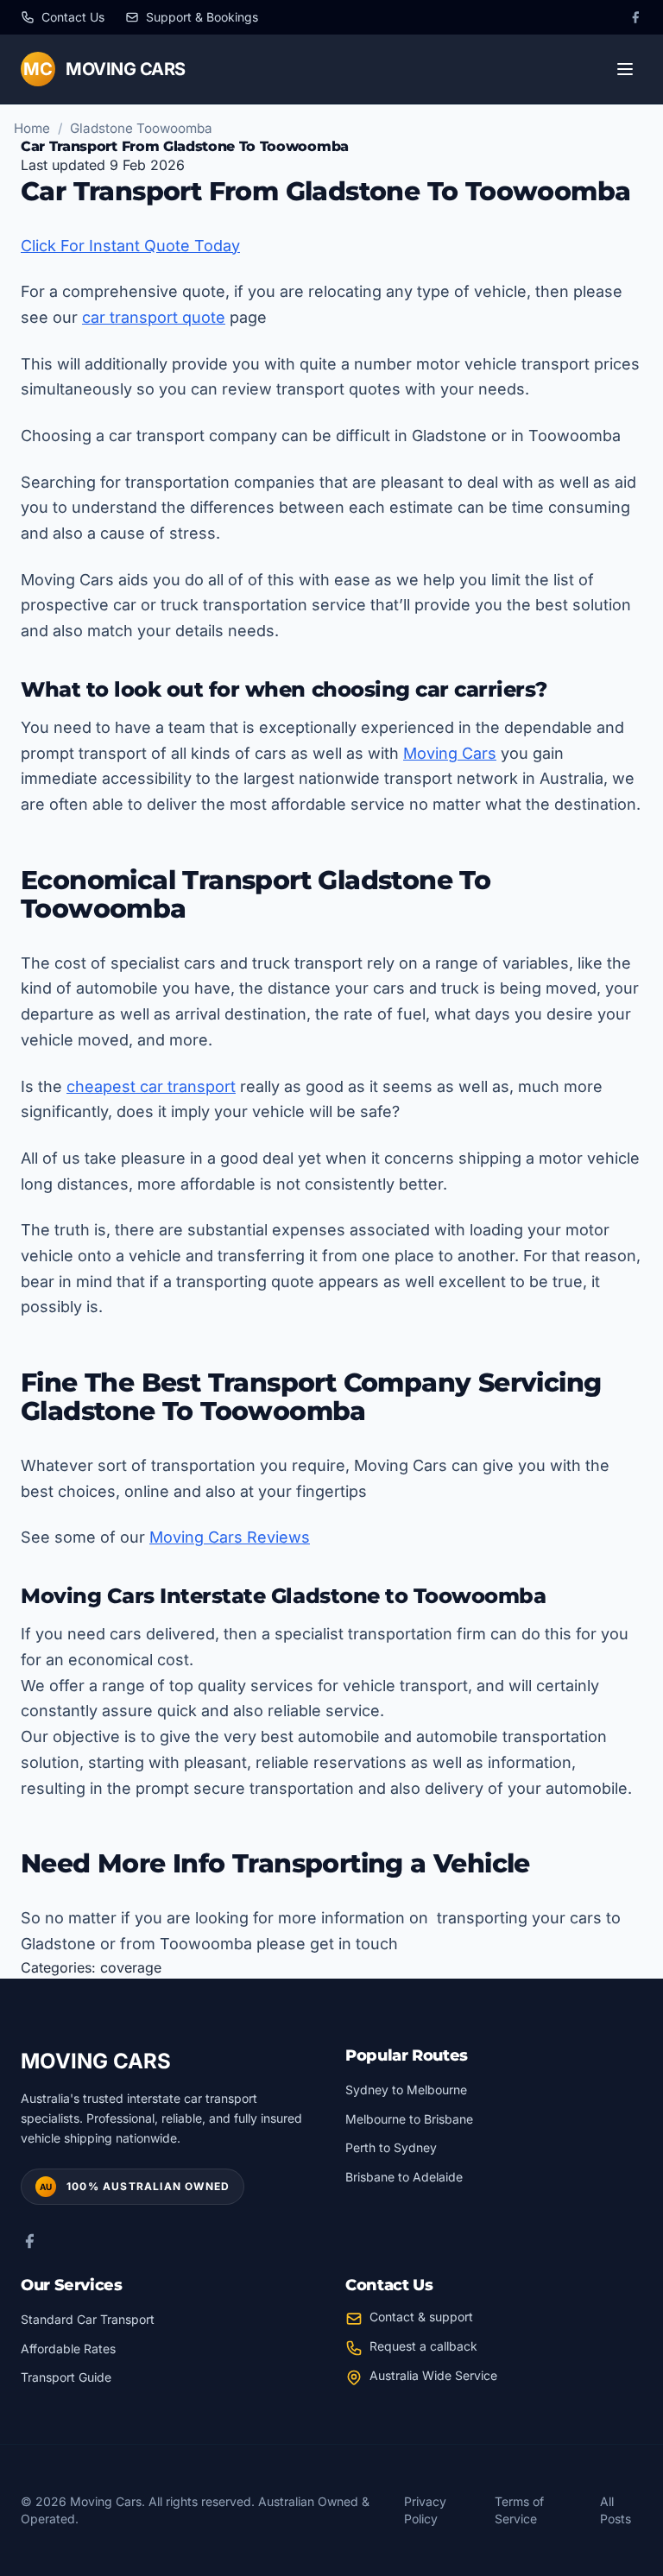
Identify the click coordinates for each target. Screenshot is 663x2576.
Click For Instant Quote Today (130, 246)
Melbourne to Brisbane (409, 2119)
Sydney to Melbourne (406, 2090)
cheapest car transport (151, 1086)
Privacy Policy (425, 2510)
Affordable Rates (68, 2349)
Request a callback (423, 2346)
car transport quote (154, 317)
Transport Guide (66, 2377)
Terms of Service (519, 2510)
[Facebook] (635, 17)
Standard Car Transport (88, 2319)
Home (32, 128)
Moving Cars (450, 753)
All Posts (616, 2510)
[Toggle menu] (625, 69)
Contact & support (421, 2317)
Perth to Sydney (391, 2147)
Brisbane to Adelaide (404, 2177)
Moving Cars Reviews (230, 1537)
